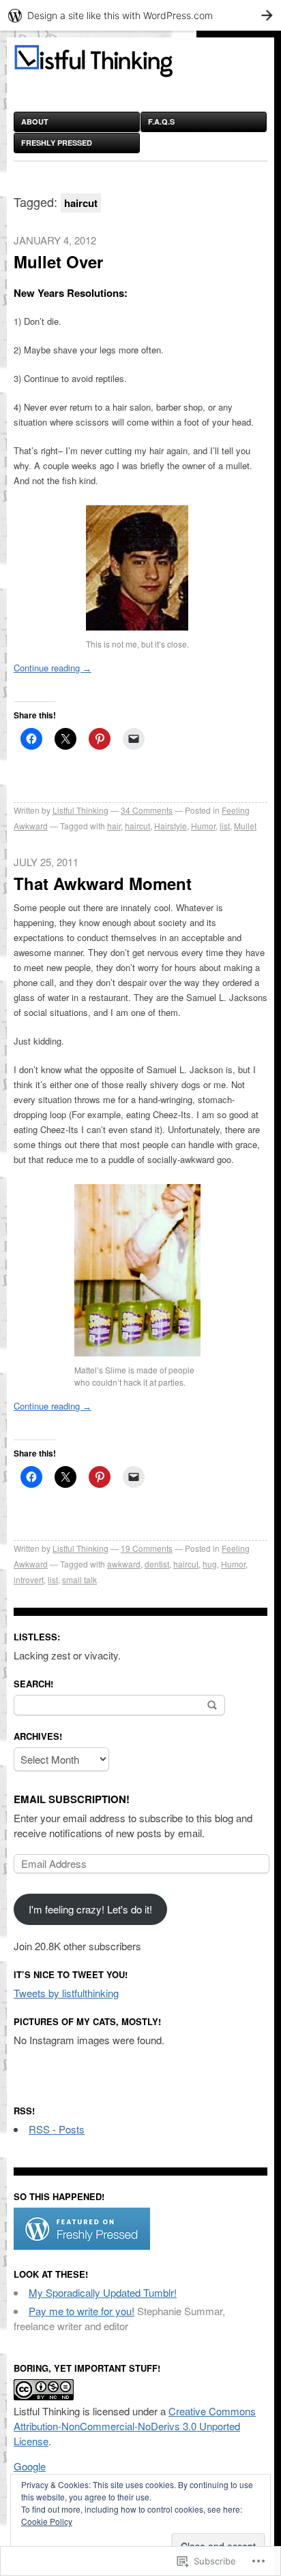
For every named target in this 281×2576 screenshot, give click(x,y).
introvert (29, 1579)
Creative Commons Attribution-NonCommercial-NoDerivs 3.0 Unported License (135, 2426)
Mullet (245, 826)
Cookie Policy (47, 2521)
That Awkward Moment (103, 883)
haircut (137, 826)
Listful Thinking (80, 810)
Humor (203, 826)
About (35, 122)
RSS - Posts (57, 2129)
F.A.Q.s (161, 122)
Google (30, 2466)
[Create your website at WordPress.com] (140, 15)
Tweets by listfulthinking (66, 1993)
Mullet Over (58, 261)
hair (114, 826)
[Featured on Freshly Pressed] (82, 2245)
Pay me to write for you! (82, 2311)
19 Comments (147, 1548)
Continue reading (53, 668)
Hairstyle (171, 826)
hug (210, 1564)
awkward (124, 1564)
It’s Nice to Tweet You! (71, 1974)
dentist (157, 1564)
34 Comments (147, 810)
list (225, 826)
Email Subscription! (72, 1799)
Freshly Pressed (57, 143)
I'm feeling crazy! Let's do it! (90, 1909)
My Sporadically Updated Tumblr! (103, 2292)
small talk (79, 1579)
